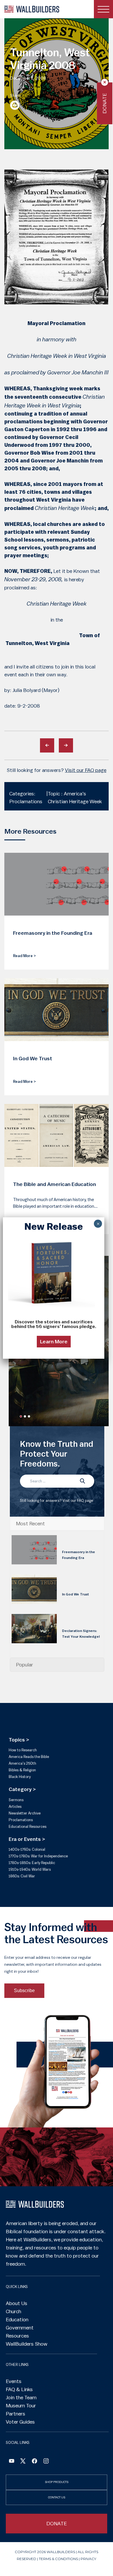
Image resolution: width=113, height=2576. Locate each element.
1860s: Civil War (22, 1876)
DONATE (57, 2524)
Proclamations (21, 1820)
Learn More (54, 1342)
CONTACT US (57, 2497)
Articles (15, 1807)
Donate (104, 103)
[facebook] (34, 2462)
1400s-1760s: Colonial (27, 1849)
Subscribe (24, 1991)
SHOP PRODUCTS (57, 2482)
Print (15, 105)
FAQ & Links (19, 2389)
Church (13, 2311)
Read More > (24, 956)
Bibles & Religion (22, 1770)
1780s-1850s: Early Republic (32, 1863)
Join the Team (21, 2398)
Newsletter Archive (25, 1813)
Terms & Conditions (58, 2559)
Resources (17, 2336)
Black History (20, 1777)
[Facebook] (12, 2462)
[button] (21, 1416)
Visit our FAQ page (86, 770)
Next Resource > (66, 745)
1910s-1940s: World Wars (30, 1869)
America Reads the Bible (29, 1757)
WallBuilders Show (27, 2344)
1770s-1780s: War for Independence (38, 1856)
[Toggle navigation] (103, 9)
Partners (16, 2414)
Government (20, 2328)
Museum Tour (21, 2406)
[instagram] (46, 2462)
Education (17, 2320)
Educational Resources (28, 1827)
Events (14, 2381)
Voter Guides (20, 2422)
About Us (17, 2303)
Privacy (88, 2559)
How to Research (23, 1750)
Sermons (16, 1800)
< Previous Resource (47, 745)
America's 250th (22, 1763)
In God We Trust (75, 1594)
